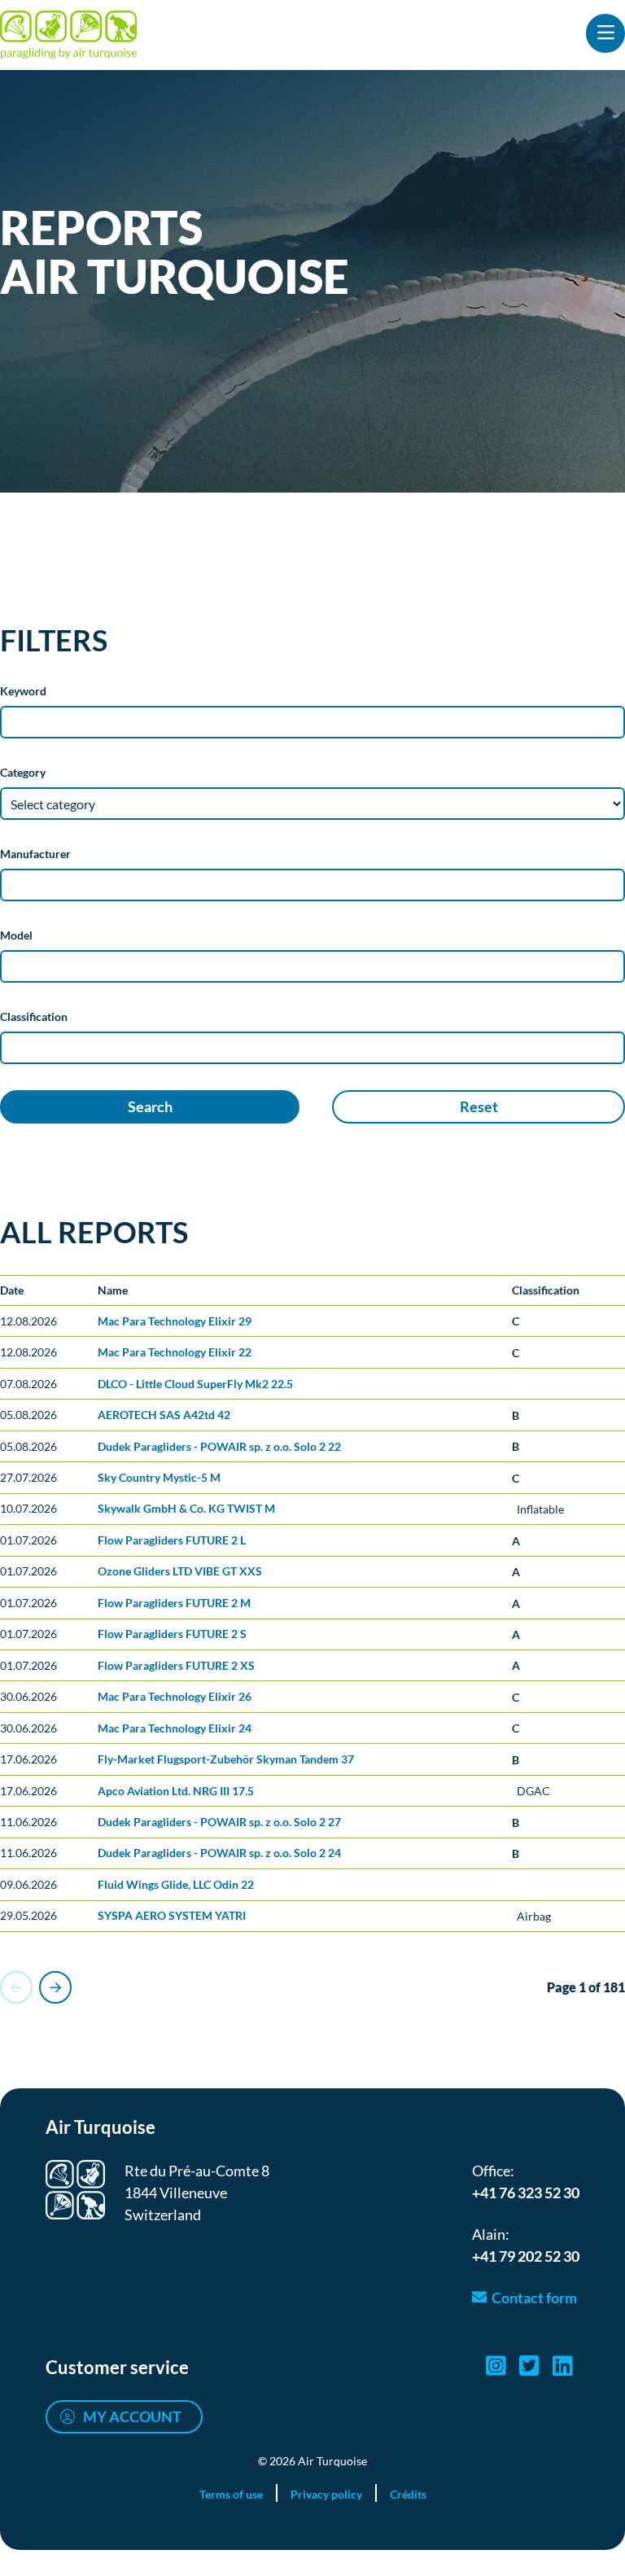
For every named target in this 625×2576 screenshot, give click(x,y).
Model (16, 935)
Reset (479, 1106)
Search (150, 1106)
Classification (34, 1016)
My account (132, 2416)
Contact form (534, 2298)
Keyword (23, 691)
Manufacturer (35, 854)
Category (23, 772)
